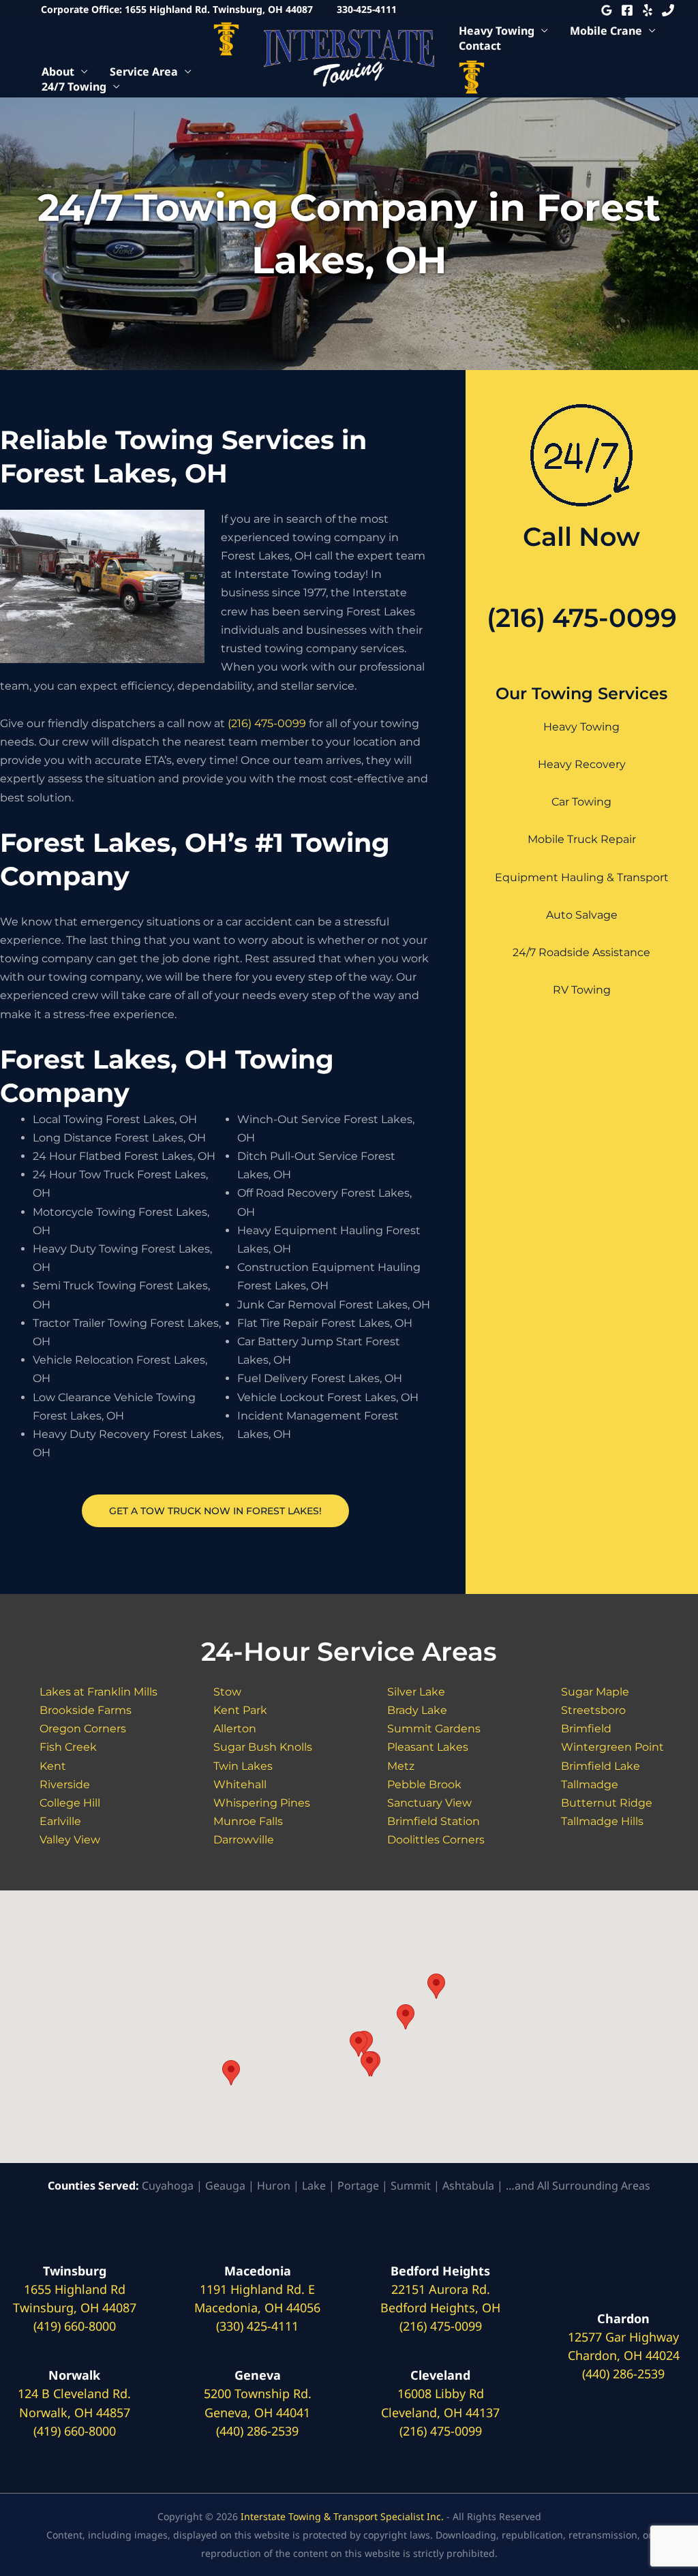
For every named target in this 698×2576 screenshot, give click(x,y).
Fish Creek (68, 1747)
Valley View (70, 1840)
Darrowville (244, 1840)
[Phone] (668, 10)
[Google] (607, 10)
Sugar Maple (595, 1692)
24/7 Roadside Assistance (581, 952)
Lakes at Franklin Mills (98, 1692)
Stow (227, 1692)
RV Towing (582, 990)
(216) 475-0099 (267, 723)
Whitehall (240, 1784)
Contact (480, 46)
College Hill (70, 1803)
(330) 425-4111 (257, 2326)
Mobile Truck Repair (582, 839)
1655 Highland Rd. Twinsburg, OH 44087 (219, 9)
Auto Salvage (582, 915)
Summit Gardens (434, 1729)
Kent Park (240, 1710)
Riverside (65, 1784)
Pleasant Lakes (428, 1747)
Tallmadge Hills (602, 1821)
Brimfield (586, 1729)
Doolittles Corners (436, 1840)
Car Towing (581, 802)
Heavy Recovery (582, 764)
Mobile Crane (606, 31)
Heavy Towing (497, 31)
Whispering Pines (262, 1803)
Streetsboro (593, 1710)
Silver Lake (416, 1692)
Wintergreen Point (612, 1747)
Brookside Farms (86, 1710)
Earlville (60, 1821)
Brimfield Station (434, 1821)
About (58, 72)
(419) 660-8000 (75, 2326)
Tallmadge (590, 1784)
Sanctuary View (429, 1803)
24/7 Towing (74, 87)
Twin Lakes (243, 1766)
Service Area (144, 72)
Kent (53, 1766)
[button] (231, 2073)
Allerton (235, 1729)
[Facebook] (627, 10)
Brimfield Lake (601, 1766)
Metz (401, 1766)
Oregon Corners (83, 1729)
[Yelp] (648, 10)
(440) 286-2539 (257, 2431)
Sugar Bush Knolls (263, 1747)
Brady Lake (417, 1710)
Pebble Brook (424, 1784)
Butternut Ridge (607, 1803)
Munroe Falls (248, 1821)
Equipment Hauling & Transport (582, 877)
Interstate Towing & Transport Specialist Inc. (342, 2516)
